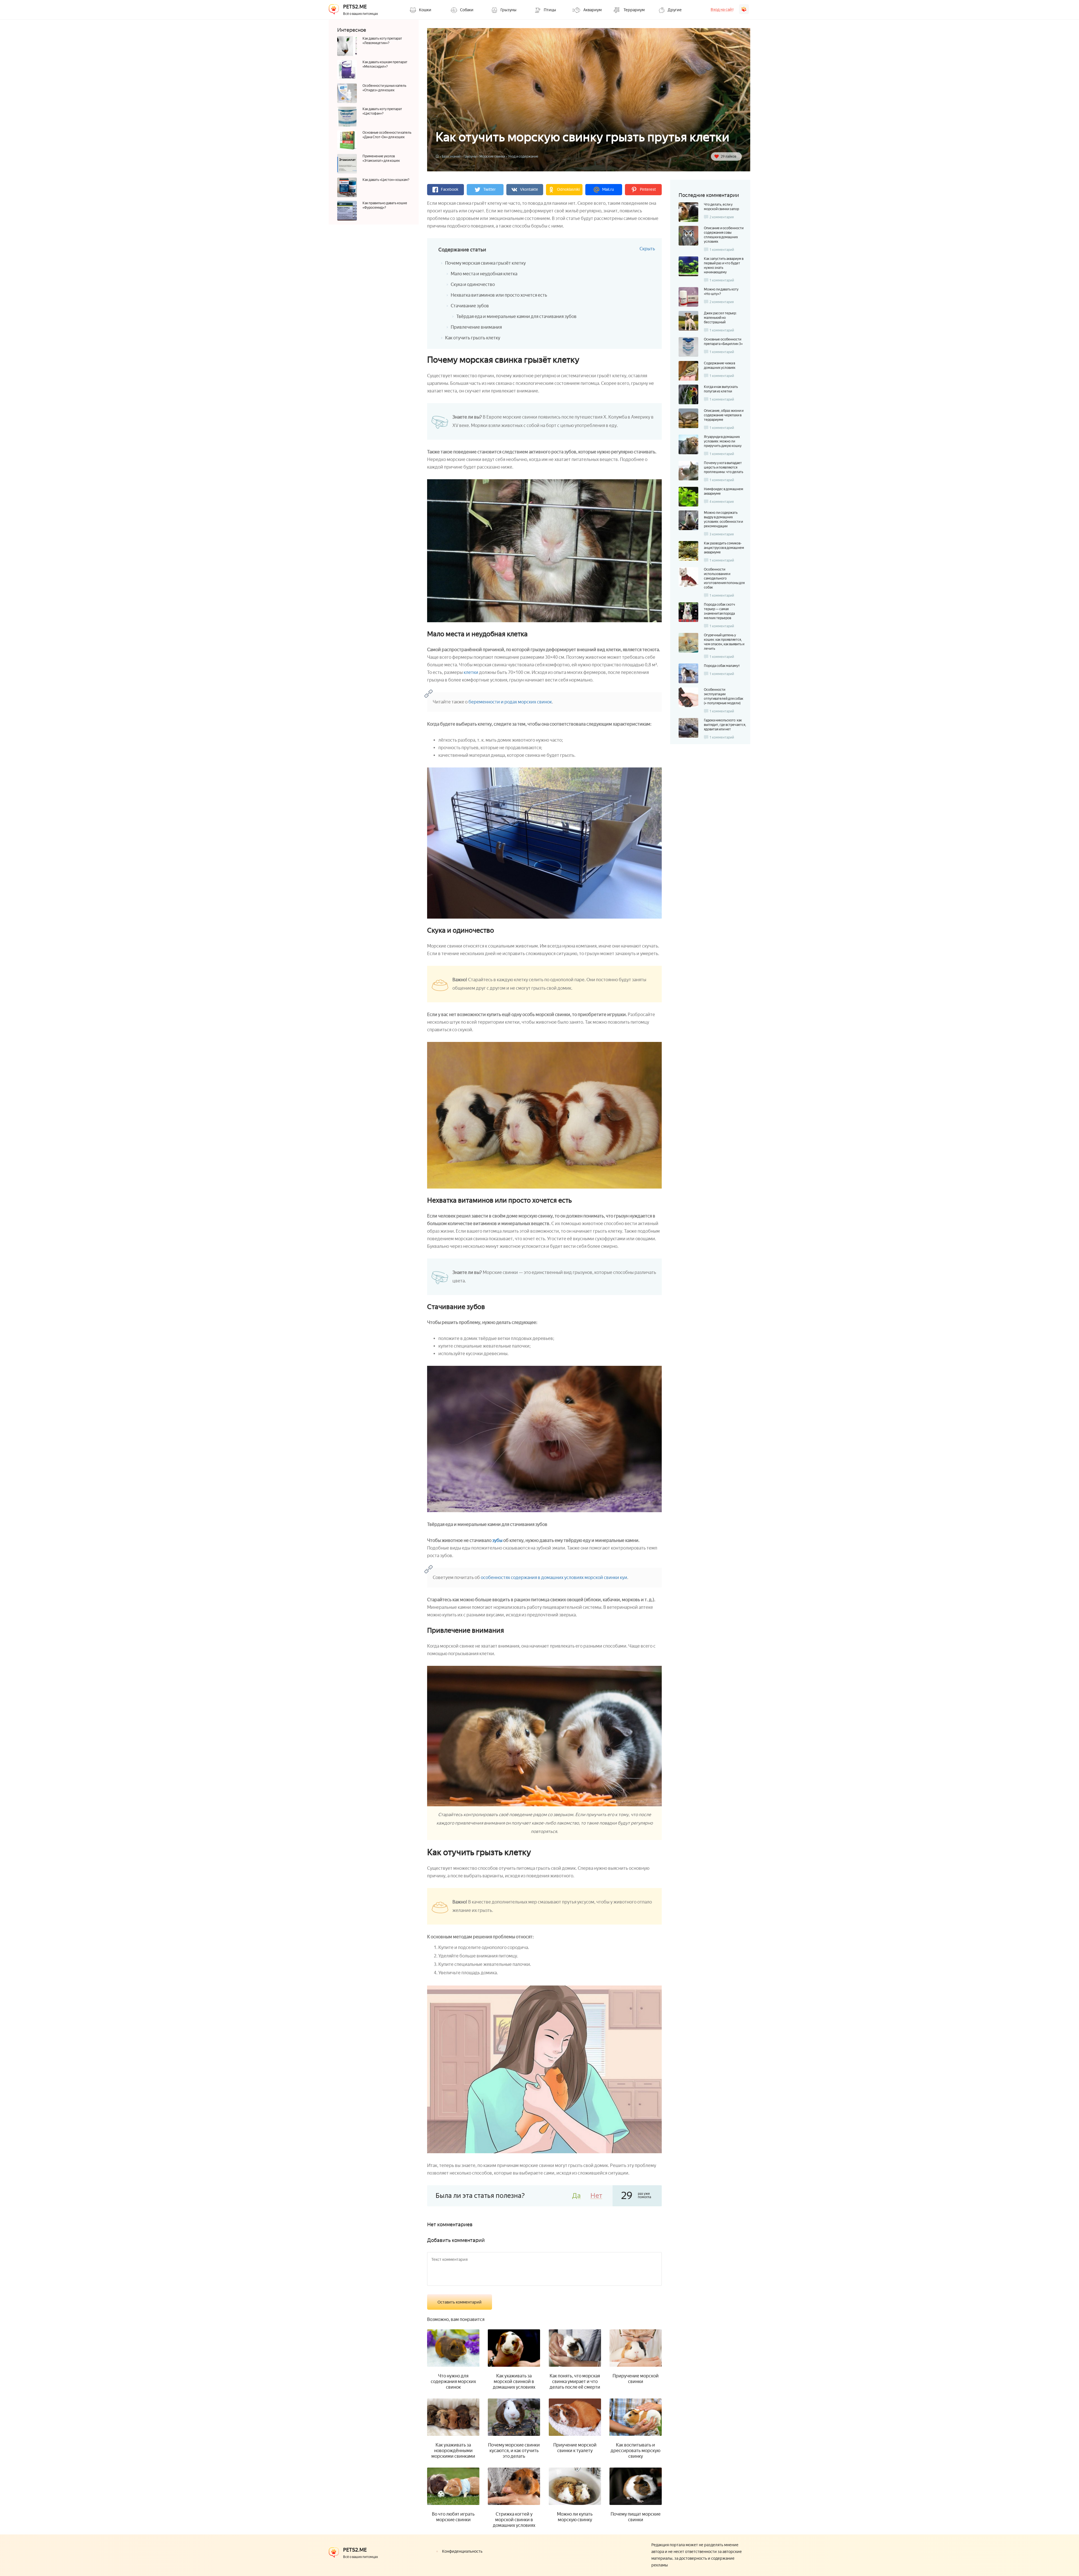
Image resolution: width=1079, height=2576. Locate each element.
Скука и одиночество (473, 284)
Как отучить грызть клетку (473, 338)
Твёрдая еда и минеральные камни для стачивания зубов (516, 316)
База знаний (451, 156)
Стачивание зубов (470, 306)
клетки (471, 672)
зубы (497, 1540)
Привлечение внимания (476, 327)
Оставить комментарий (460, 2302)
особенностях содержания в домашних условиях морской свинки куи (554, 1577)
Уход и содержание (523, 156)
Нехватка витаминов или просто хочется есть (499, 295)
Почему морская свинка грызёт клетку (485, 263)
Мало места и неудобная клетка (484, 274)
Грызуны (470, 156)
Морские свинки (492, 156)
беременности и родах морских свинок (510, 702)
